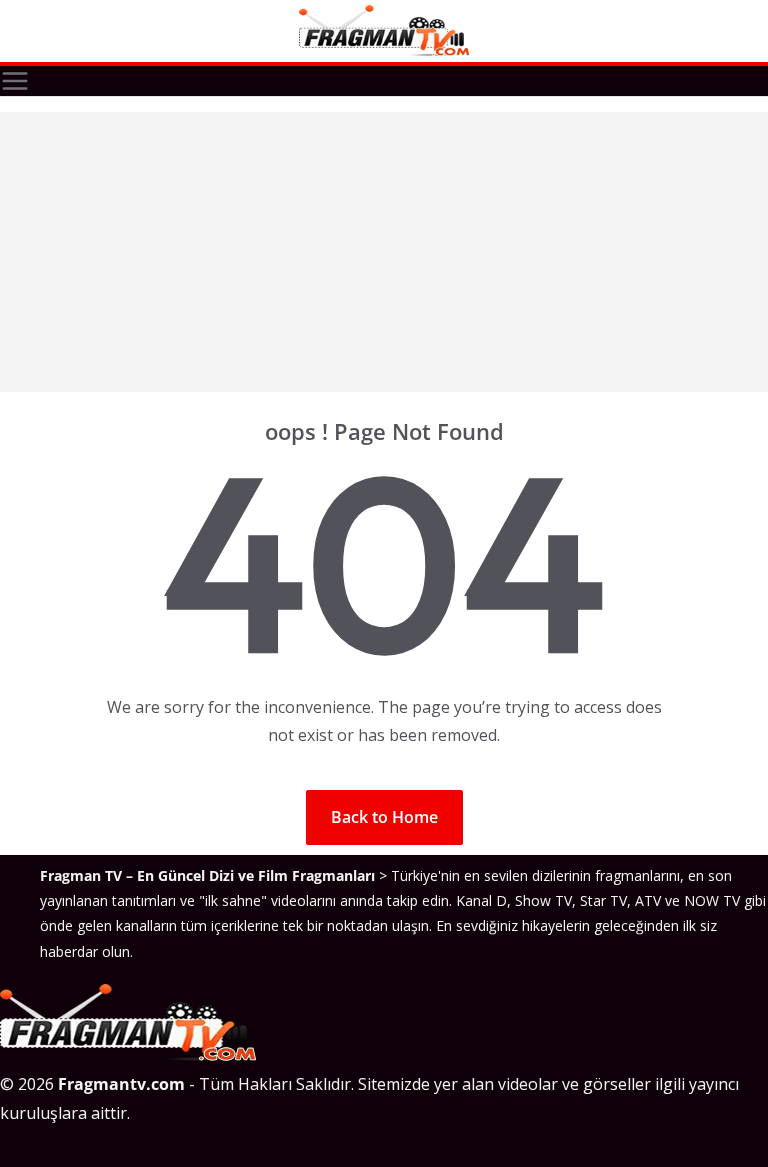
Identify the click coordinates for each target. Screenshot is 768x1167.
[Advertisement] (384, 252)
